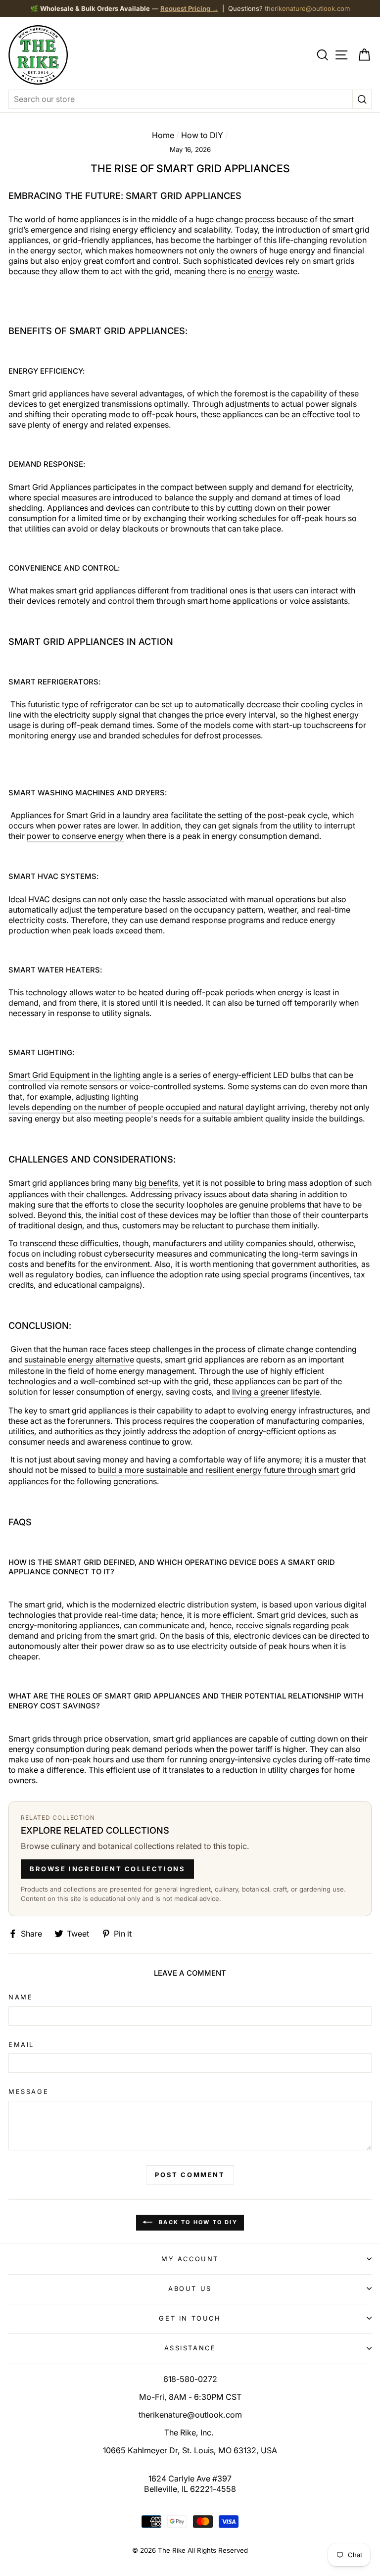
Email (21, 2044)
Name (21, 1997)
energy (261, 271)
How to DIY (202, 135)
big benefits (156, 1183)
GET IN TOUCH (190, 2318)
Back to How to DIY (197, 2222)
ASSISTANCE (190, 2348)
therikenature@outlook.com (307, 8)
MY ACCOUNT (190, 2259)
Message (28, 2091)
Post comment (190, 2175)
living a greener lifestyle (276, 1392)
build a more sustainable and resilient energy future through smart (218, 1470)
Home (163, 135)
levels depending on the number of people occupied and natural (126, 1107)
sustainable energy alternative (79, 1360)
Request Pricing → (189, 8)
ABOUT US (190, 2288)
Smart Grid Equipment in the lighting (74, 1075)
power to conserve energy (75, 836)
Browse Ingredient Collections (107, 1869)
